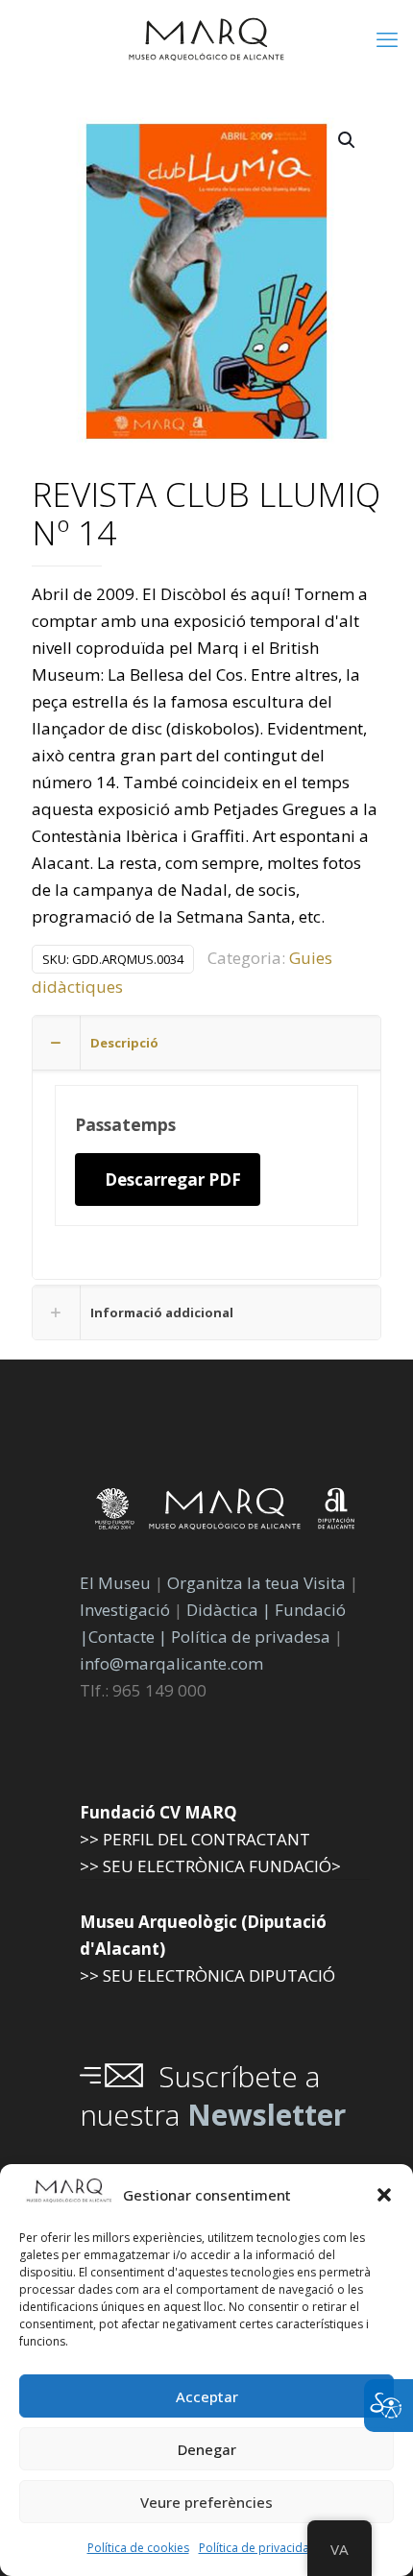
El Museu (115, 1583)
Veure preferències (206, 2502)
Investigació (125, 1610)
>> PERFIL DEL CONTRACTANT (195, 1839)
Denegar (207, 2449)
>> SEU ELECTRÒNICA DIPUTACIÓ (207, 1975)
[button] (384, 2195)
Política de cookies (138, 2548)
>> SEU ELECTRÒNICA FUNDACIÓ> (210, 1866)
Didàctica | (231, 1610)
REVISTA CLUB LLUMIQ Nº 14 (206, 515)
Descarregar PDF (173, 1180)
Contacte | (128, 1637)
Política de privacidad (258, 2548)
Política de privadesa (253, 1637)
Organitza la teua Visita (256, 1583)
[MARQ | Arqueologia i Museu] (206, 38)
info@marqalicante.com (171, 1663)
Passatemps (125, 1124)
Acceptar (207, 2396)
